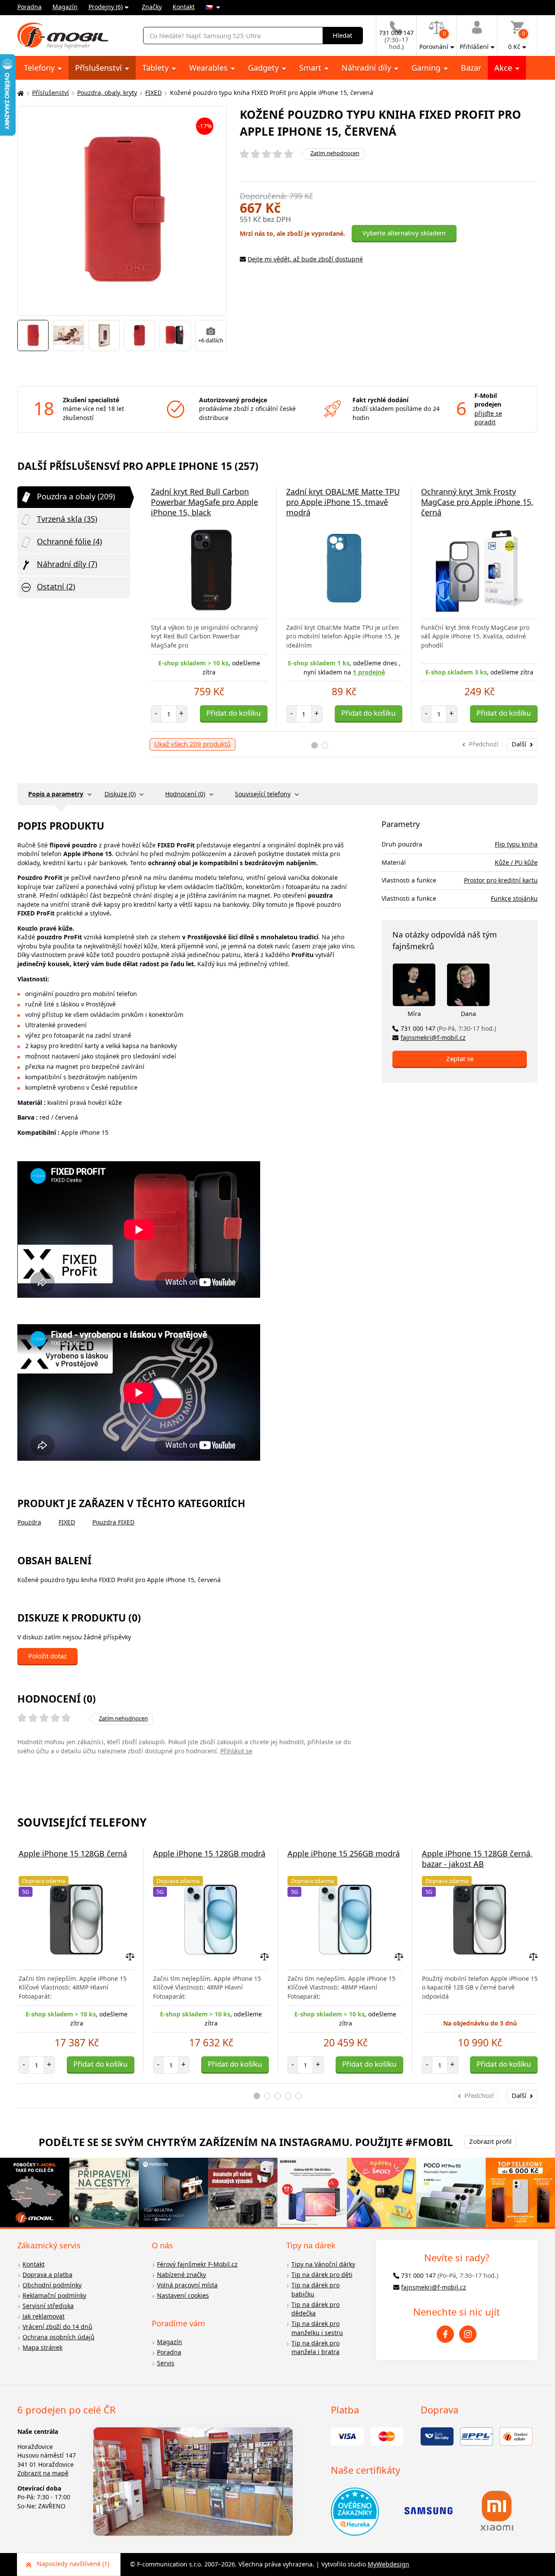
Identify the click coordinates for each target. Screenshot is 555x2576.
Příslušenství (100, 68)
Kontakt (184, 7)
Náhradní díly (367, 68)
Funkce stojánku (514, 898)
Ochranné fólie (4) (69, 541)
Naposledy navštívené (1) (73, 2564)
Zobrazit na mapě (43, 2473)
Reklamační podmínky (54, 2295)
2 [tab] (325, 745)
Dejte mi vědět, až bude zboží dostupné (305, 259)
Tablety (157, 68)
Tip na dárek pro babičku (315, 2289)
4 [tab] (288, 2096)
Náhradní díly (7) (67, 564)
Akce (504, 68)
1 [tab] (315, 745)
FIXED (153, 93)
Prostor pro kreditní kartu (501, 880)
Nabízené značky (181, 2275)
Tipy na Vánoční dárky (323, 2264)
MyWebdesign (388, 2564)
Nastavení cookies (183, 2295)
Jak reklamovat (44, 2316)
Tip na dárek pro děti (322, 2275)
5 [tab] (299, 2096)
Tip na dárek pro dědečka (315, 2309)
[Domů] (20, 93)
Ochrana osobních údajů (59, 2337)
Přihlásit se (236, 1751)
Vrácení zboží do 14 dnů (57, 2327)
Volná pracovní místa (187, 2285)
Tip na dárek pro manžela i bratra (315, 2348)
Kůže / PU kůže (516, 862)
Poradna (29, 7)
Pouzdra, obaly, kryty (107, 93)
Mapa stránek (42, 2347)
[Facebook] (445, 2334)
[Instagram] (468, 2334)
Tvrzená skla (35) (67, 519)
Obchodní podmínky (52, 2285)
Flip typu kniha (516, 844)
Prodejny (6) (106, 7)
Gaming (427, 68)
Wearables (209, 68)
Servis (166, 2363)
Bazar (471, 68)
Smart (311, 68)
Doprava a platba (47, 2275)
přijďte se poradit (488, 418)
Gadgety (264, 68)
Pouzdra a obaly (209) (76, 496)
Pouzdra (29, 1522)
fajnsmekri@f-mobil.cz (433, 1037)
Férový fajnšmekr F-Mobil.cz (197, 2264)
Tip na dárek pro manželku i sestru (317, 2328)
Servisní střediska (48, 2306)
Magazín (65, 7)
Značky (152, 7)
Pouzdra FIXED (113, 1522)
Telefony (40, 68)
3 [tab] (278, 2096)
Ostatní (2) (56, 586)
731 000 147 (448, 1028)
